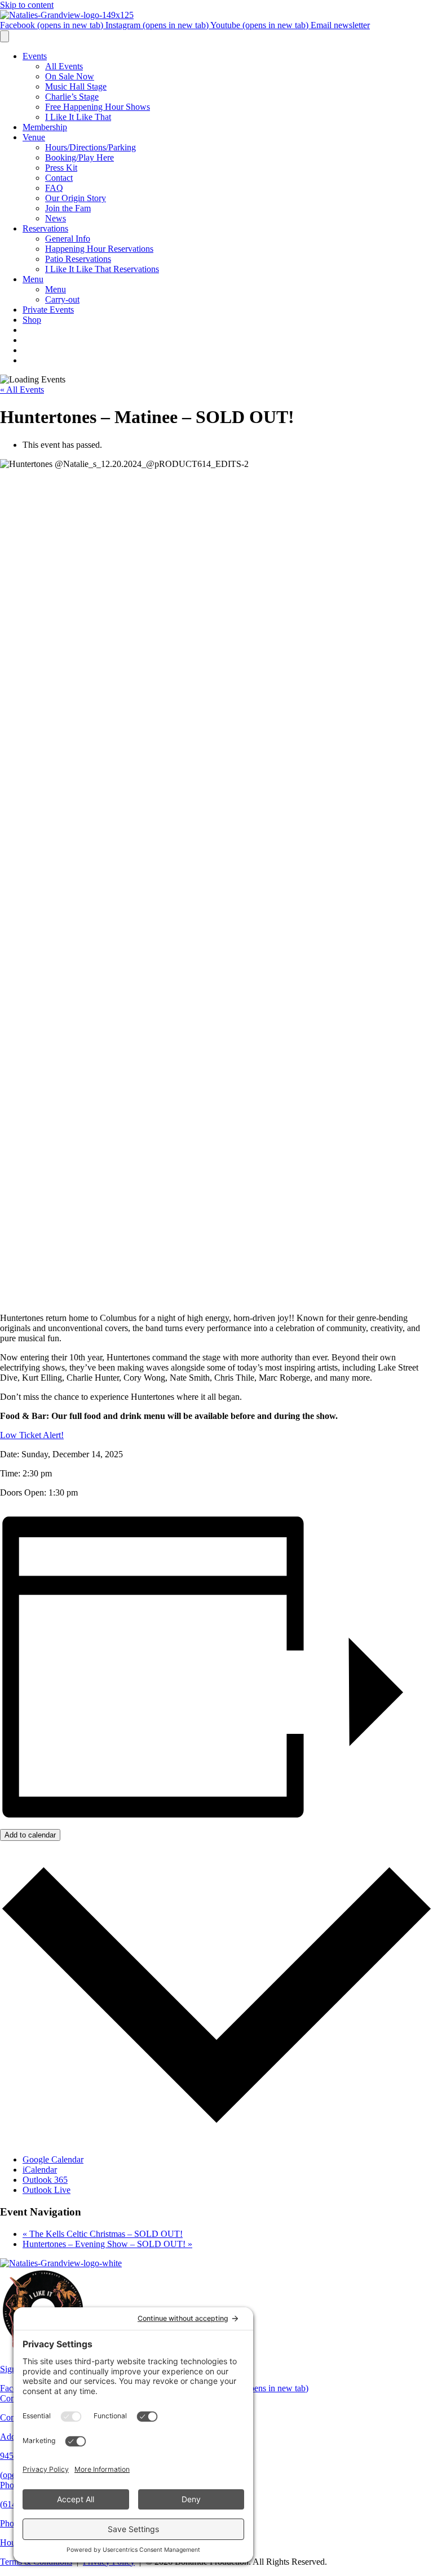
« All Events (22, 390)
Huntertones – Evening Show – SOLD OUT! (107, 2244)
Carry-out (62, 299)
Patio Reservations (78, 259)
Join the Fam (68, 208)
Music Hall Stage (76, 86)
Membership (45, 127)
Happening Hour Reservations (99, 249)
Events (35, 56)
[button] (32, 1435)
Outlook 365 (45, 2180)
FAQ (54, 188)
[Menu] (5, 36)
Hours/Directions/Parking (90, 147)
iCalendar (40, 2170)
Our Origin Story (76, 198)
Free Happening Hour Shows (98, 107)
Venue (34, 137)
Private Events (48, 310)
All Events (64, 66)
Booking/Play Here (79, 157)
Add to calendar (30, 1835)
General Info (68, 239)
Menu (33, 279)
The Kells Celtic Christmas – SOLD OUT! (103, 2234)
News (56, 218)
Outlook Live (47, 2190)
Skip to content (27, 5)
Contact (59, 178)
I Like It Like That (78, 117)
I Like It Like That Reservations (102, 269)
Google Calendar (53, 2159)
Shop (32, 320)
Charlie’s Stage (72, 97)
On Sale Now (70, 76)
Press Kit (61, 168)
